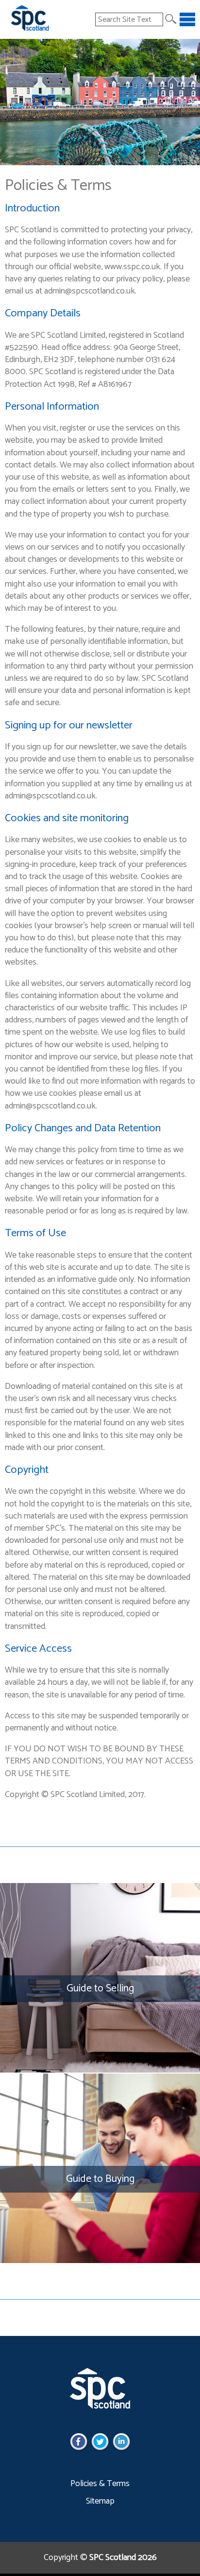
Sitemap (100, 2501)
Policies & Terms (100, 2484)
